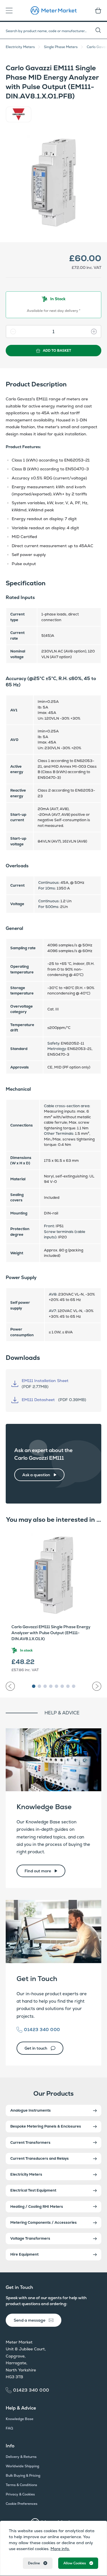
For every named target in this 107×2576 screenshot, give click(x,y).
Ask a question (36, 1475)
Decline (34, 2563)
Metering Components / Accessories (44, 2222)
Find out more (38, 1871)
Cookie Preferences (22, 2504)
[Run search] (101, 31)
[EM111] (53, 183)
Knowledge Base (44, 1807)
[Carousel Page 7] (68, 1686)
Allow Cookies (75, 2563)
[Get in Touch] (53, 1931)
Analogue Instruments (31, 2110)
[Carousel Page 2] (39, 1686)
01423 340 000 (42, 2030)
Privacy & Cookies (20, 2494)
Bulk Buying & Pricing (23, 2476)
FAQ (9, 2428)
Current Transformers (30, 2142)
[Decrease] (11, 331)
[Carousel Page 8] (74, 1686)
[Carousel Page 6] (62, 1686)
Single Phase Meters (61, 47)
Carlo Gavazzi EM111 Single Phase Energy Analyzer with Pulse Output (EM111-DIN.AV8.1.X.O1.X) (51, 1633)
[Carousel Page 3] (45, 1686)
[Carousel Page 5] (56, 1686)
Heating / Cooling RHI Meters (37, 2207)
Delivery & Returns (21, 2457)
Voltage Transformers (30, 2238)
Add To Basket (57, 351)
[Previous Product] (10, 1686)
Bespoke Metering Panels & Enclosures (46, 2126)
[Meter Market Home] (54, 11)
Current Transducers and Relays (40, 2158)
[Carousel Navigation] (53, 1684)
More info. (60, 2549)
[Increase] (96, 331)
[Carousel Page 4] (51, 1686)
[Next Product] (97, 1686)
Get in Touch (37, 1979)
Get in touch (36, 2048)
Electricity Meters (20, 47)
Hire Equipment (24, 2254)
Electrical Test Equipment (33, 2190)
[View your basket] (96, 11)
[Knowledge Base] (53, 1760)
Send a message (30, 2320)
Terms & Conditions (21, 2485)
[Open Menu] (11, 11)
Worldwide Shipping (22, 2466)
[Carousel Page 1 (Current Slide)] (34, 1686)
